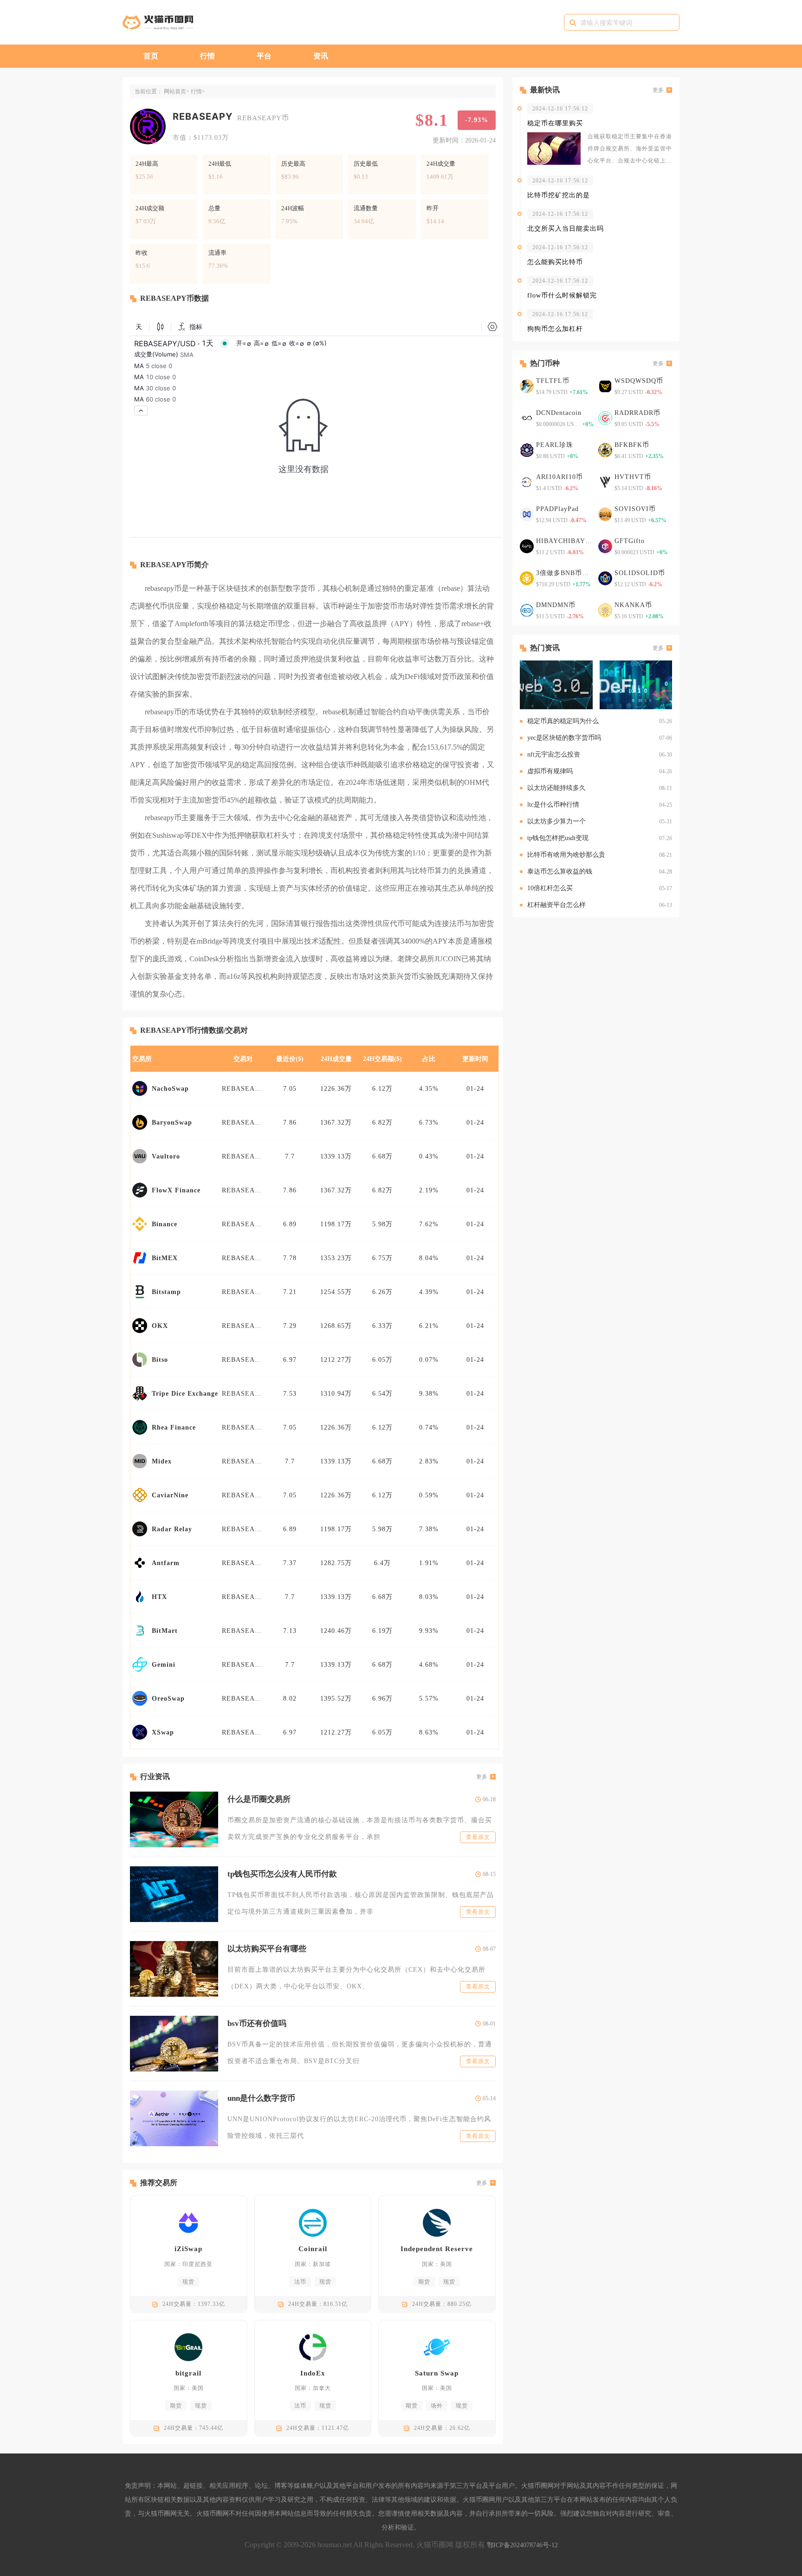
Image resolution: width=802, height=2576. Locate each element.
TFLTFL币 (553, 381)
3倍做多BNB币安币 (565, 573)
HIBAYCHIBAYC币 (565, 541)
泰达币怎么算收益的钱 (560, 871)
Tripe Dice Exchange (185, 1394)
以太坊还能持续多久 (556, 788)
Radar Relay (172, 1529)
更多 (482, 1777)
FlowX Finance (176, 1190)
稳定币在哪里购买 (555, 123)
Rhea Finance (174, 1427)
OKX (160, 1326)
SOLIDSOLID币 (640, 573)
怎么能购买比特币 (555, 262)
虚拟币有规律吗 (550, 771)
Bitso (160, 1360)
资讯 (321, 56)
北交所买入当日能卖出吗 (566, 229)
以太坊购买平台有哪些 (267, 1949)
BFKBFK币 (632, 445)
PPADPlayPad (557, 509)
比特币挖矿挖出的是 (559, 195)
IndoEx (313, 2373)
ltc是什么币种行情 (553, 805)
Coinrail (313, 2249)
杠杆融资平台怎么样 (556, 905)
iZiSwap (188, 2249)
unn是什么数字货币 (261, 2098)
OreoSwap (168, 1699)
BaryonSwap (172, 1123)
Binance (165, 1224)
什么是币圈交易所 (259, 1799)
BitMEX (165, 1258)
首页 (151, 56)
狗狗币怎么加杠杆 (555, 329)
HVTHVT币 (633, 477)
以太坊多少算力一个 (556, 821)
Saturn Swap (437, 2373)
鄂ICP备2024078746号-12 (522, 2545)
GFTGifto (630, 541)
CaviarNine (170, 1495)
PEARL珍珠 (555, 445)
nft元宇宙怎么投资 (554, 754)
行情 (207, 56)
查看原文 (478, 1837)
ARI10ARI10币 (559, 477)
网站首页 (175, 91)
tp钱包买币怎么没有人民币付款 (282, 1874)
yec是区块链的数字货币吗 (564, 738)
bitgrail (188, 2373)
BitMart (165, 1631)
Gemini (164, 1665)
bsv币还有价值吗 (257, 2023)
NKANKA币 (633, 605)
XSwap (163, 1732)
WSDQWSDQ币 (639, 381)
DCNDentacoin (559, 413)
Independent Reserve (437, 2249)
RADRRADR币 (637, 413)
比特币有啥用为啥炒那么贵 (566, 855)
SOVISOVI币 (635, 509)
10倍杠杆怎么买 (550, 888)
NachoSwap (170, 1089)
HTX (159, 1597)
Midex (162, 1461)
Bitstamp (166, 1292)
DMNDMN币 (556, 605)
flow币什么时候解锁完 (562, 295)
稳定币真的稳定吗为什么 (563, 721)
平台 (264, 56)
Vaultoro (166, 1156)
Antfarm (166, 1563)
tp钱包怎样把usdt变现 (558, 838)
